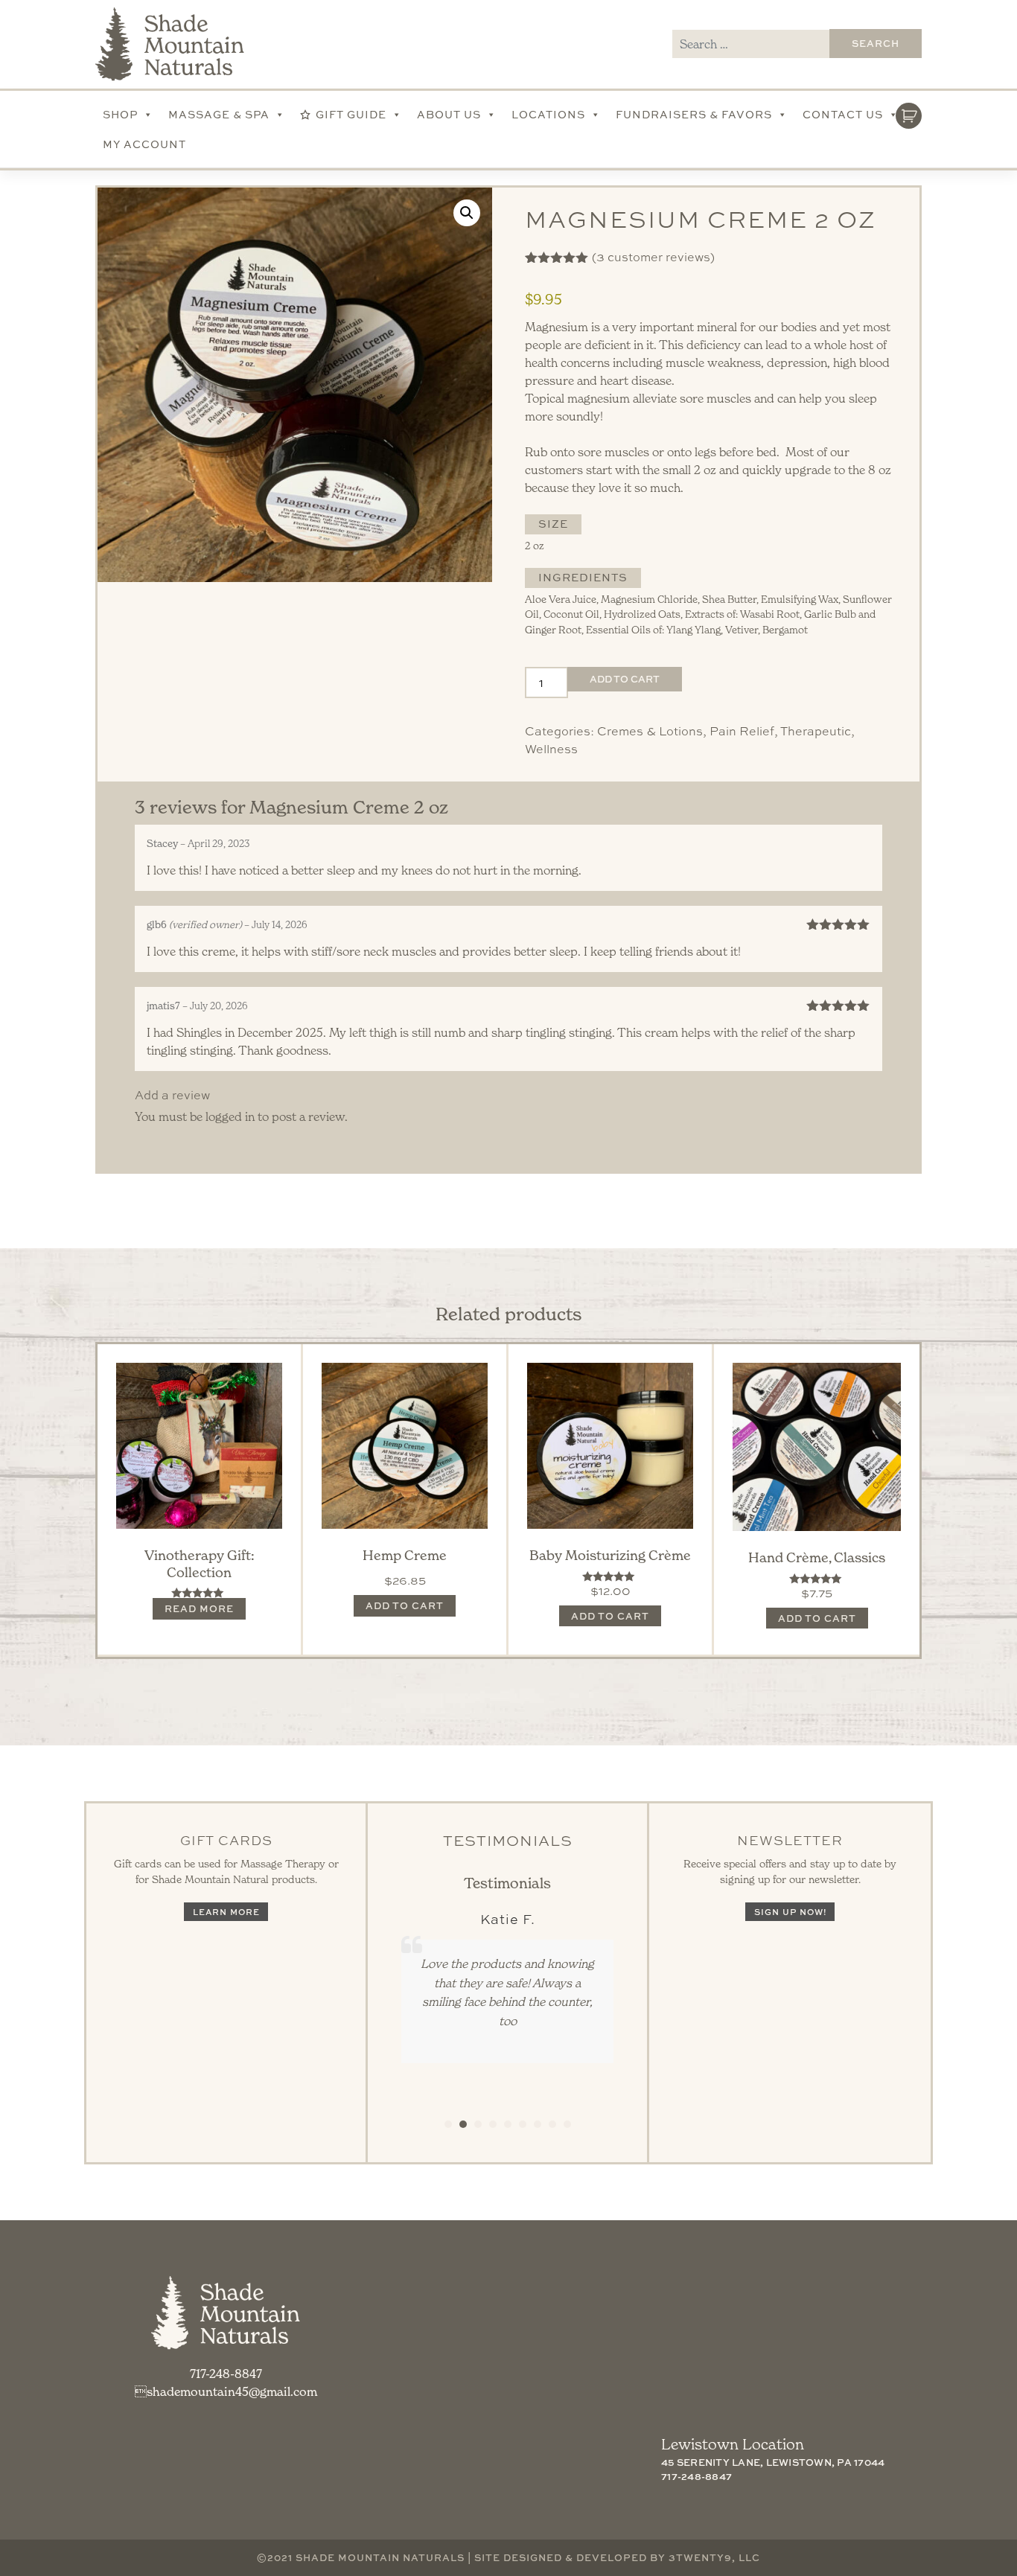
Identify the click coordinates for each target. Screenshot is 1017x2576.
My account (144, 144)
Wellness (551, 749)
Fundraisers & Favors (694, 114)
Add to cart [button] (405, 1605)
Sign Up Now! (790, 1912)
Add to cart (625, 679)
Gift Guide (351, 114)
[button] (467, 213)
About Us (449, 114)
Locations (548, 114)
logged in (230, 1116)
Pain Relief (742, 731)
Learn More (226, 1912)
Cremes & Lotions (650, 731)
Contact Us (843, 114)
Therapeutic (816, 731)
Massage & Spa (219, 114)
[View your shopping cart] (909, 112)
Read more (199, 1608)
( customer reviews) (653, 257)
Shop (120, 114)
